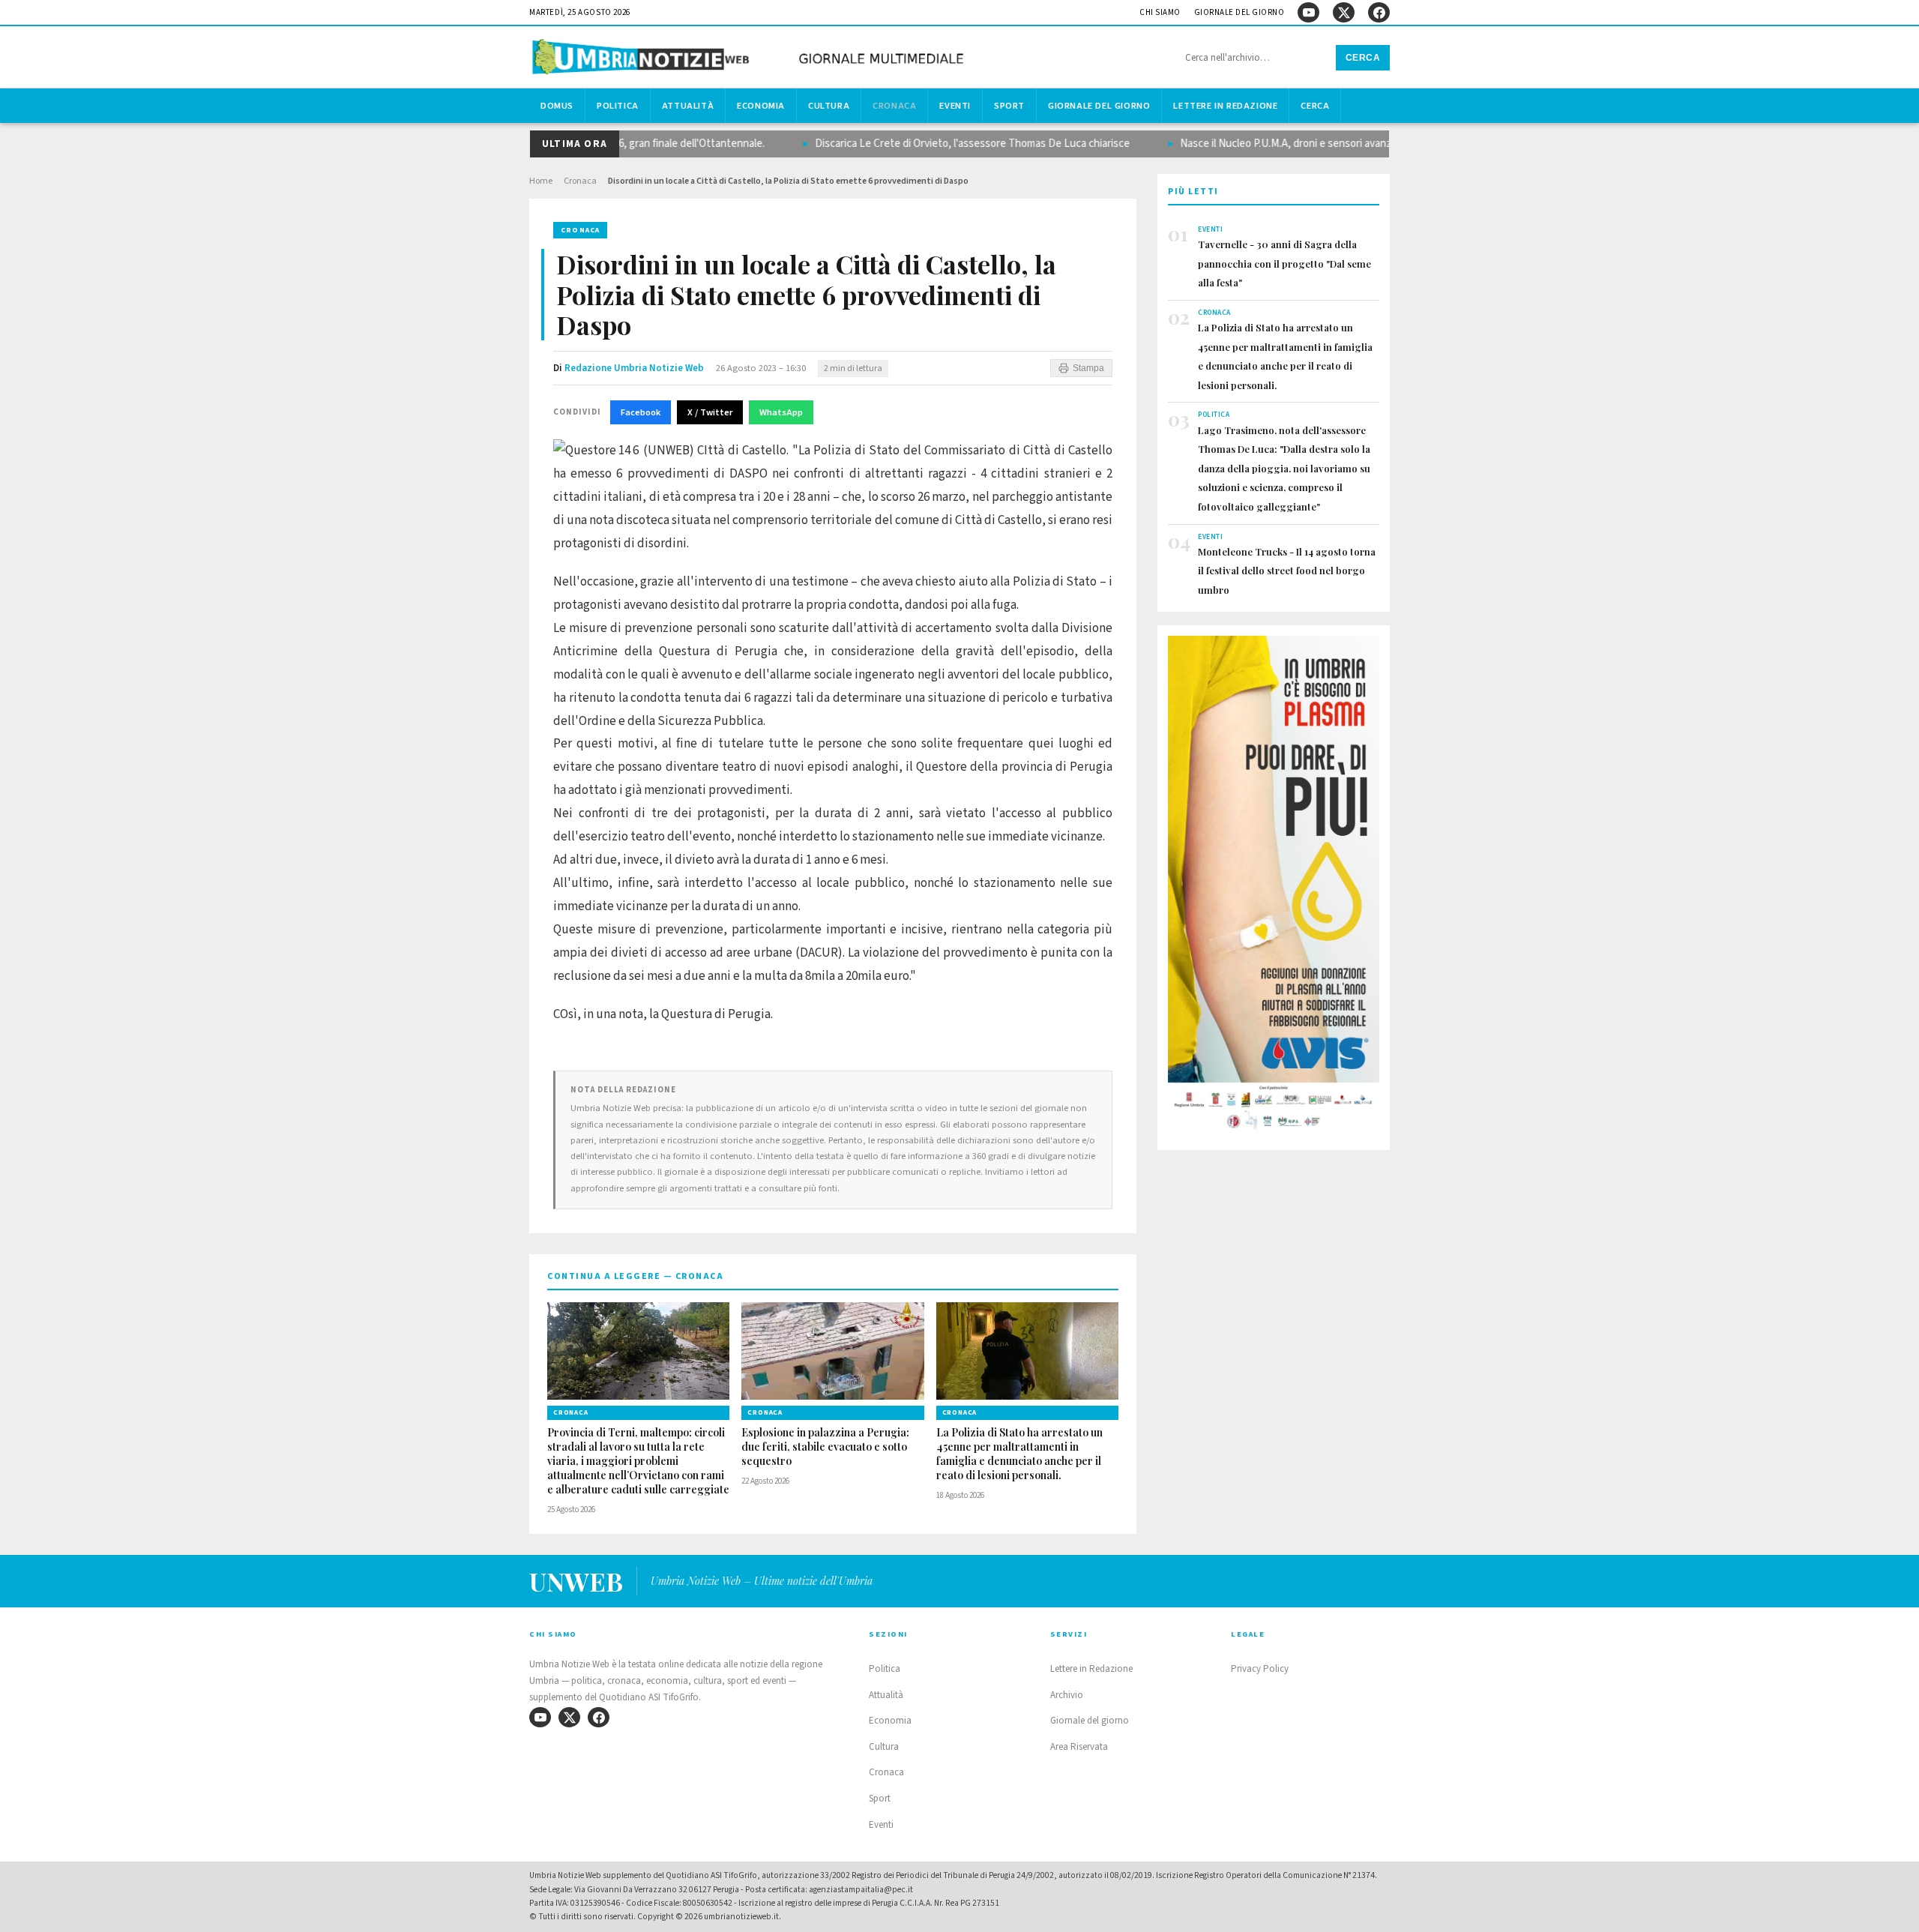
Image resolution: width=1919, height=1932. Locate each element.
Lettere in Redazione (1225, 106)
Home (541, 181)
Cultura (829, 106)
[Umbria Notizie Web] (750, 59)
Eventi (955, 106)
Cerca (1363, 58)
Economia (761, 106)
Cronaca (894, 106)
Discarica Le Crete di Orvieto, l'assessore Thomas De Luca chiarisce (935, 144)
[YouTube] (1308, 12)
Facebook (641, 412)
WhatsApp (781, 412)
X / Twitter (710, 412)
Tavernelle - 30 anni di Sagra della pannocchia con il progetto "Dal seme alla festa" (1284, 263)
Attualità (688, 106)
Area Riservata (1079, 1747)
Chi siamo (1160, 12)
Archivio (1067, 1695)
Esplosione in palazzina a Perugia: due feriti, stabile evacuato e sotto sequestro (825, 1447)
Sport (1009, 106)
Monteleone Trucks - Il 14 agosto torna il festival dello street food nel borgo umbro (1287, 571)
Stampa (1088, 368)
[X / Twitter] (1344, 12)
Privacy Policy (1260, 1669)
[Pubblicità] (1274, 887)
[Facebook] (1379, 12)
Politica (618, 106)
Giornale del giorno (1239, 12)
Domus (557, 106)
